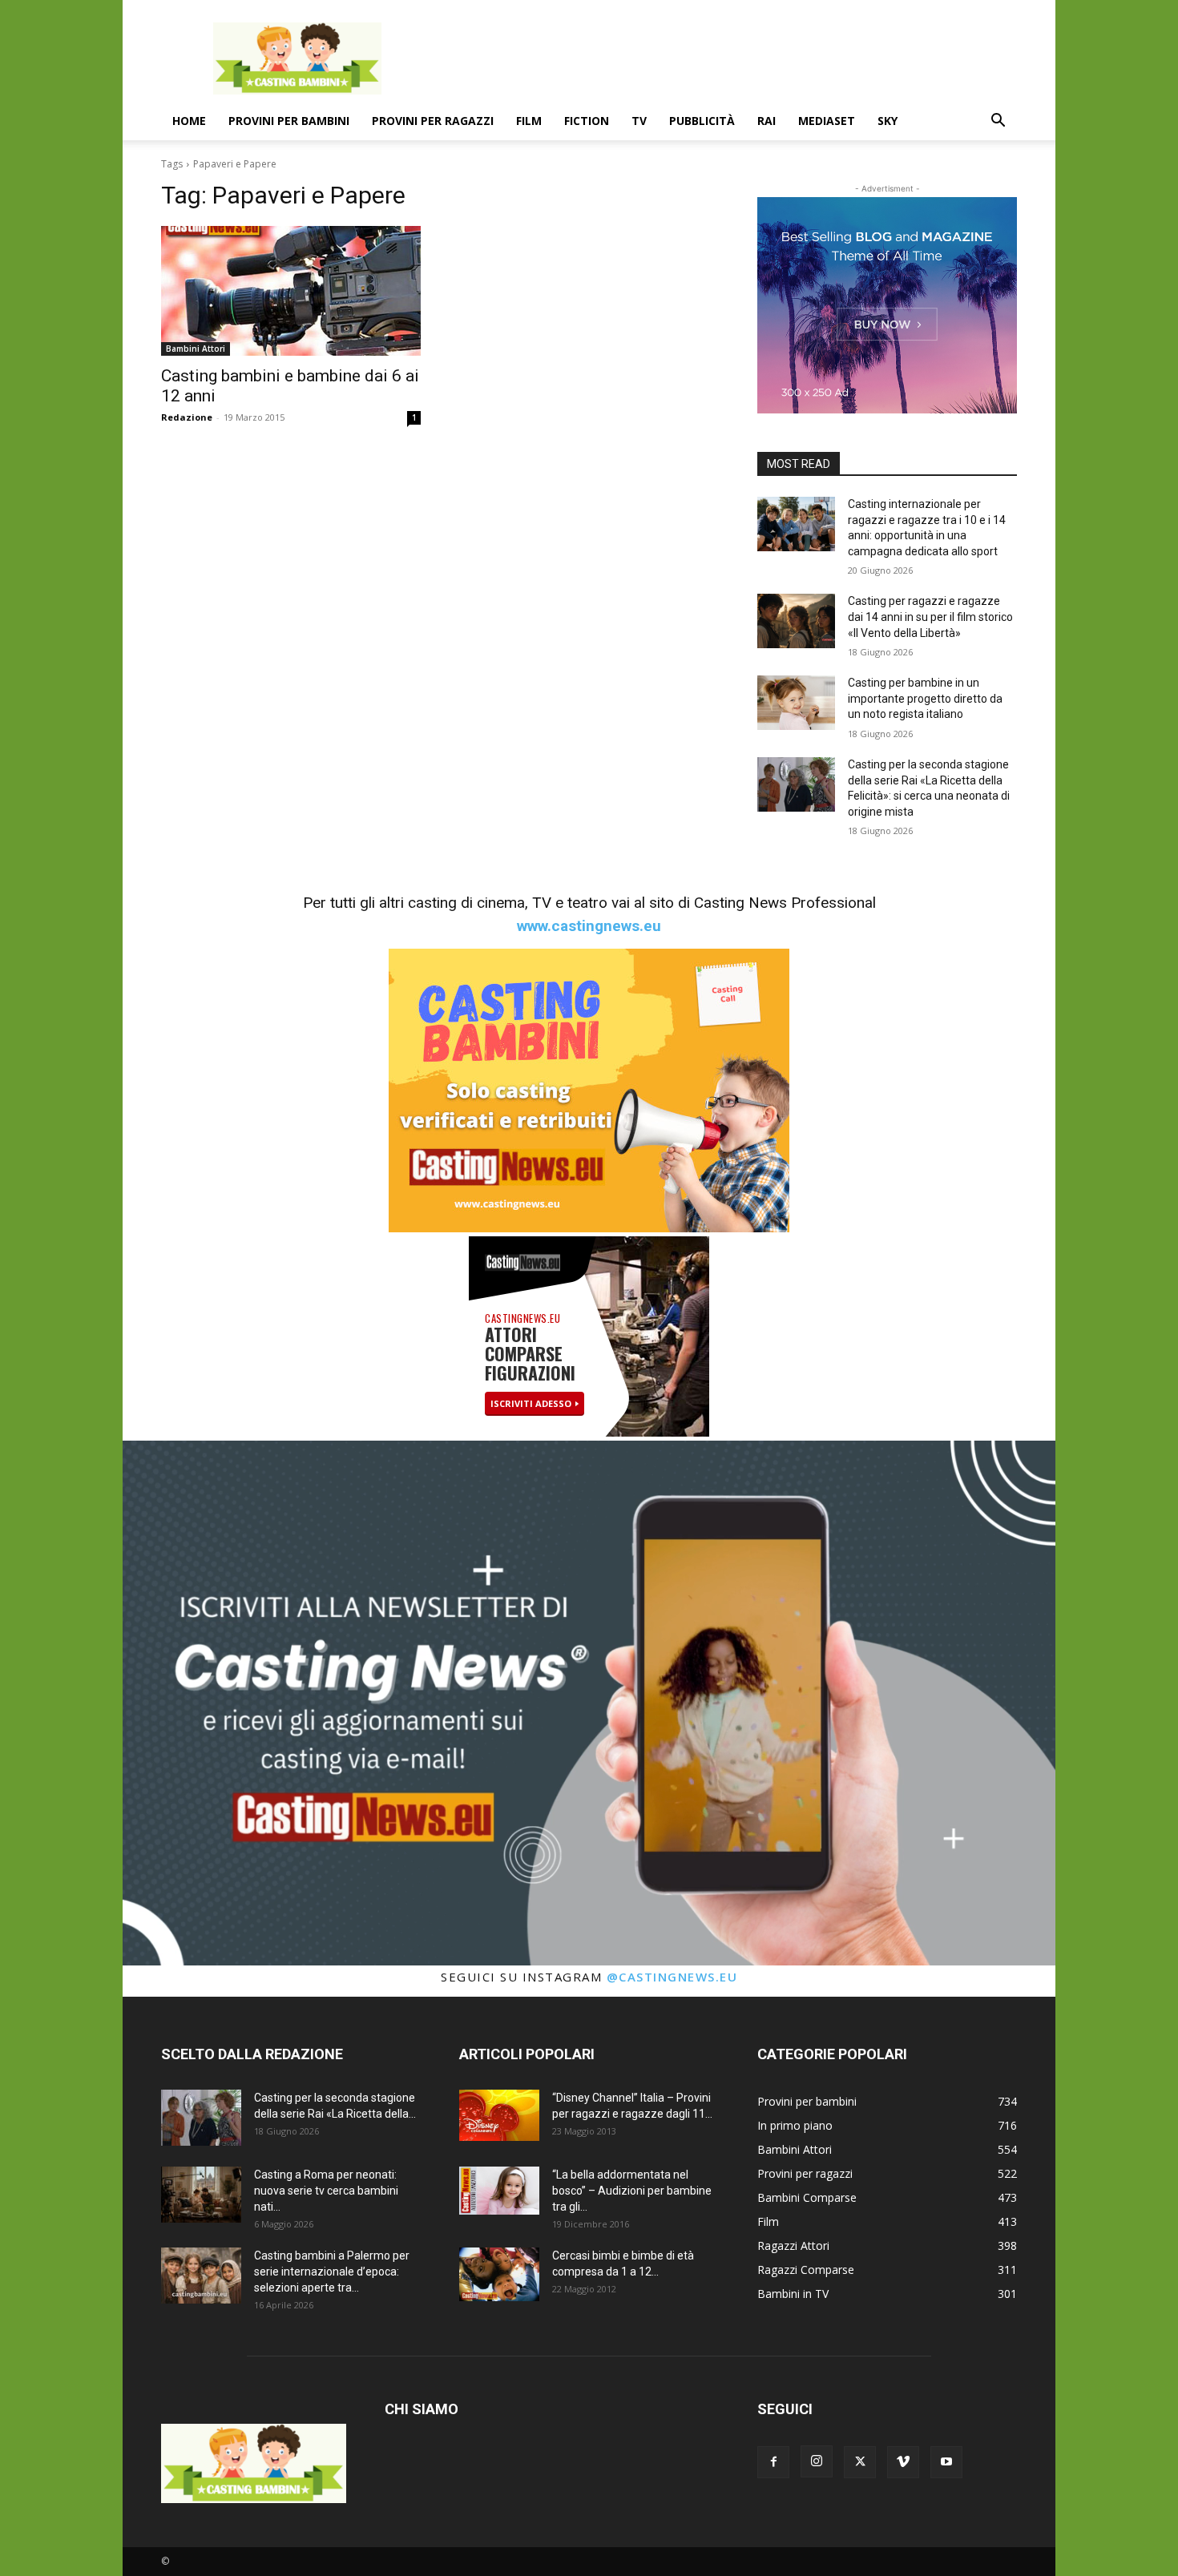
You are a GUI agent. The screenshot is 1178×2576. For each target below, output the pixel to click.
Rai (767, 121)
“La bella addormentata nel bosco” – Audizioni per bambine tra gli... (632, 2191)
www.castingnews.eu (589, 926)
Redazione (187, 417)
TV (639, 121)
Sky (888, 121)
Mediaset (827, 121)
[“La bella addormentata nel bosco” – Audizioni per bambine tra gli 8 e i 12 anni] (499, 2191)
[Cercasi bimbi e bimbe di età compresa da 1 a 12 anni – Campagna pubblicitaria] (499, 2274)
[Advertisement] (725, 58)
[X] (860, 2462)
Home (189, 121)
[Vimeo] (903, 2462)
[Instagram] (817, 2461)
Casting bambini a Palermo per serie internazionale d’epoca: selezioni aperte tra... (332, 2272)
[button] (998, 122)
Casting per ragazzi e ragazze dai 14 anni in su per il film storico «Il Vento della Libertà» (930, 617)
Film (529, 121)
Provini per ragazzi (433, 121)
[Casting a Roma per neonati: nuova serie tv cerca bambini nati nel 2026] (201, 2195)
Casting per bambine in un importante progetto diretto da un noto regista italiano (925, 698)
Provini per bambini (289, 121)
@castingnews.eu (672, 1977)
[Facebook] (773, 2462)
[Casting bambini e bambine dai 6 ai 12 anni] (291, 291)
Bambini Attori (196, 349)
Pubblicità (702, 121)
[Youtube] (946, 2462)
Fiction (587, 121)
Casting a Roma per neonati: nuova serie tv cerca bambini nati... (326, 2191)
